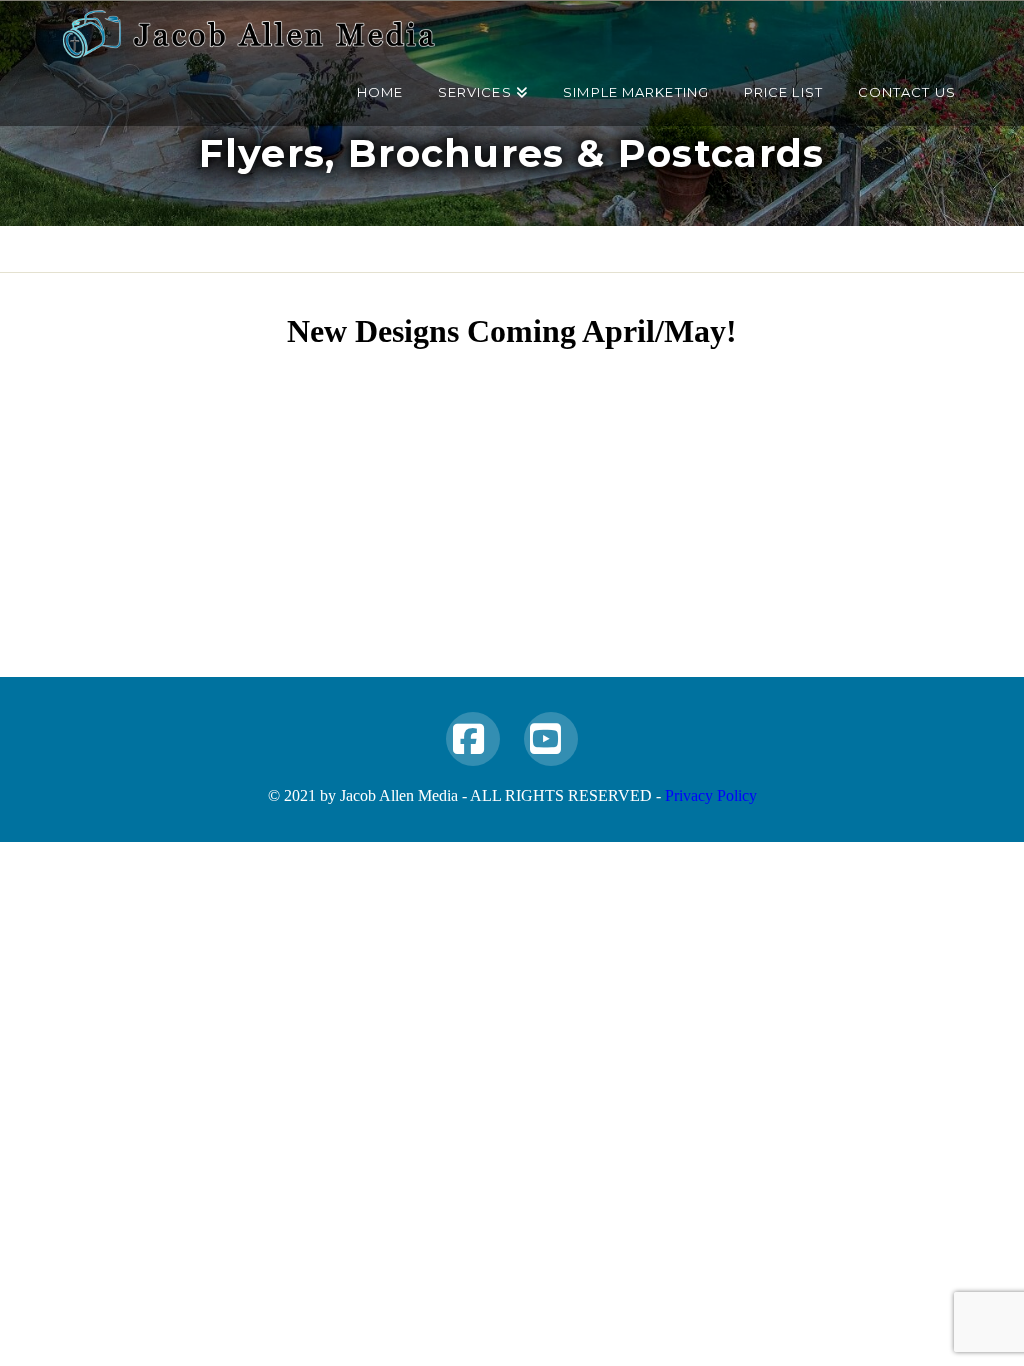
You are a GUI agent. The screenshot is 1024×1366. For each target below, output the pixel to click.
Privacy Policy (711, 795)
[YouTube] (551, 739)
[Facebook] (473, 739)
